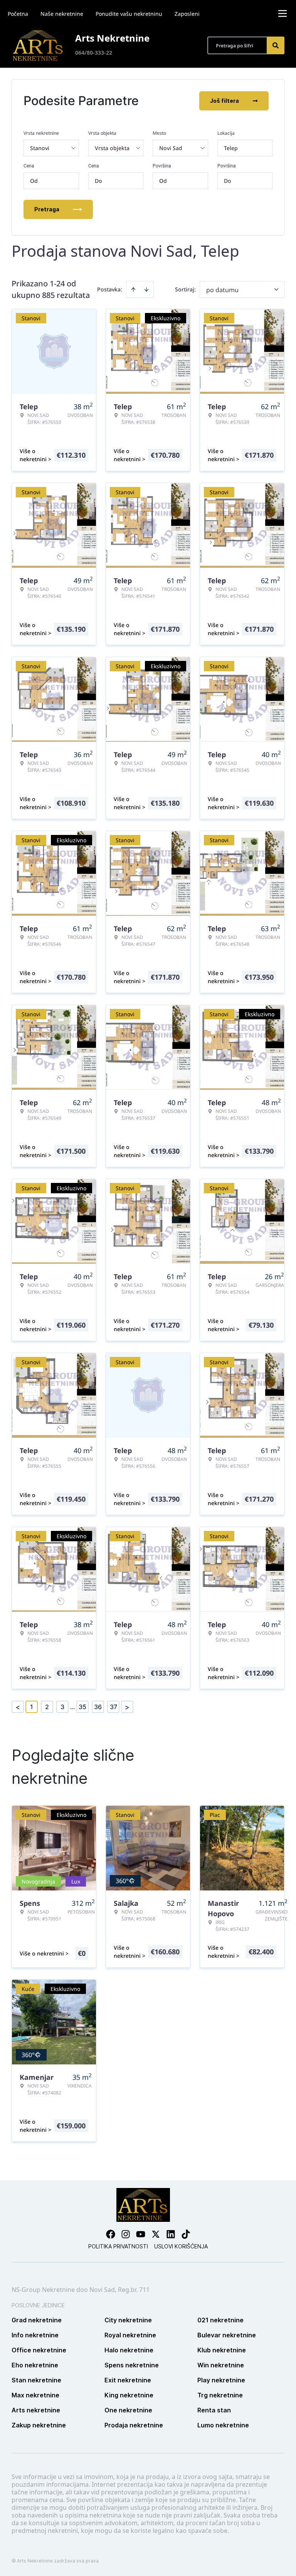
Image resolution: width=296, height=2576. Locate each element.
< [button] (18, 1707)
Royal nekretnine (130, 2335)
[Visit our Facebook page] (111, 2234)
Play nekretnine (221, 2380)
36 (98, 1707)
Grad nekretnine (37, 2320)
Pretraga (47, 209)
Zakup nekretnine (39, 2425)
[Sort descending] (146, 289)
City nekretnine (128, 2320)
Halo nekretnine (129, 2350)
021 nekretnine (220, 2320)
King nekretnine (129, 2395)
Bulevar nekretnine (227, 2335)
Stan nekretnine (36, 2380)
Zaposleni (187, 14)
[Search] (276, 45)
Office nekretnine (39, 2350)
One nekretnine (128, 2410)
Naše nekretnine (62, 14)
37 (114, 1707)
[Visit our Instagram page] (126, 2234)
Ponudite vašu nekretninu (129, 14)
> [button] (127, 1707)
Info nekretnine (35, 2335)
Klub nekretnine (222, 2350)
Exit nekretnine (128, 2380)
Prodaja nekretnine (134, 2425)
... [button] (72, 1707)
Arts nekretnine (36, 2410)
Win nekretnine (221, 2365)
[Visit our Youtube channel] (141, 2234)
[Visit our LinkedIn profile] (171, 2234)
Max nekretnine (35, 2395)
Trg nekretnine (220, 2395)
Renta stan (214, 2410)
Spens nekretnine (132, 2365)
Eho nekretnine (35, 2365)
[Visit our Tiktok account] (186, 2234)
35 (82, 1707)
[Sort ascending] (133, 289)
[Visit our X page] (156, 2234)
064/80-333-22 (94, 53)
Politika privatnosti (118, 2246)
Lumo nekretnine (223, 2425)
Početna (18, 14)
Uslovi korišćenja (181, 2246)
